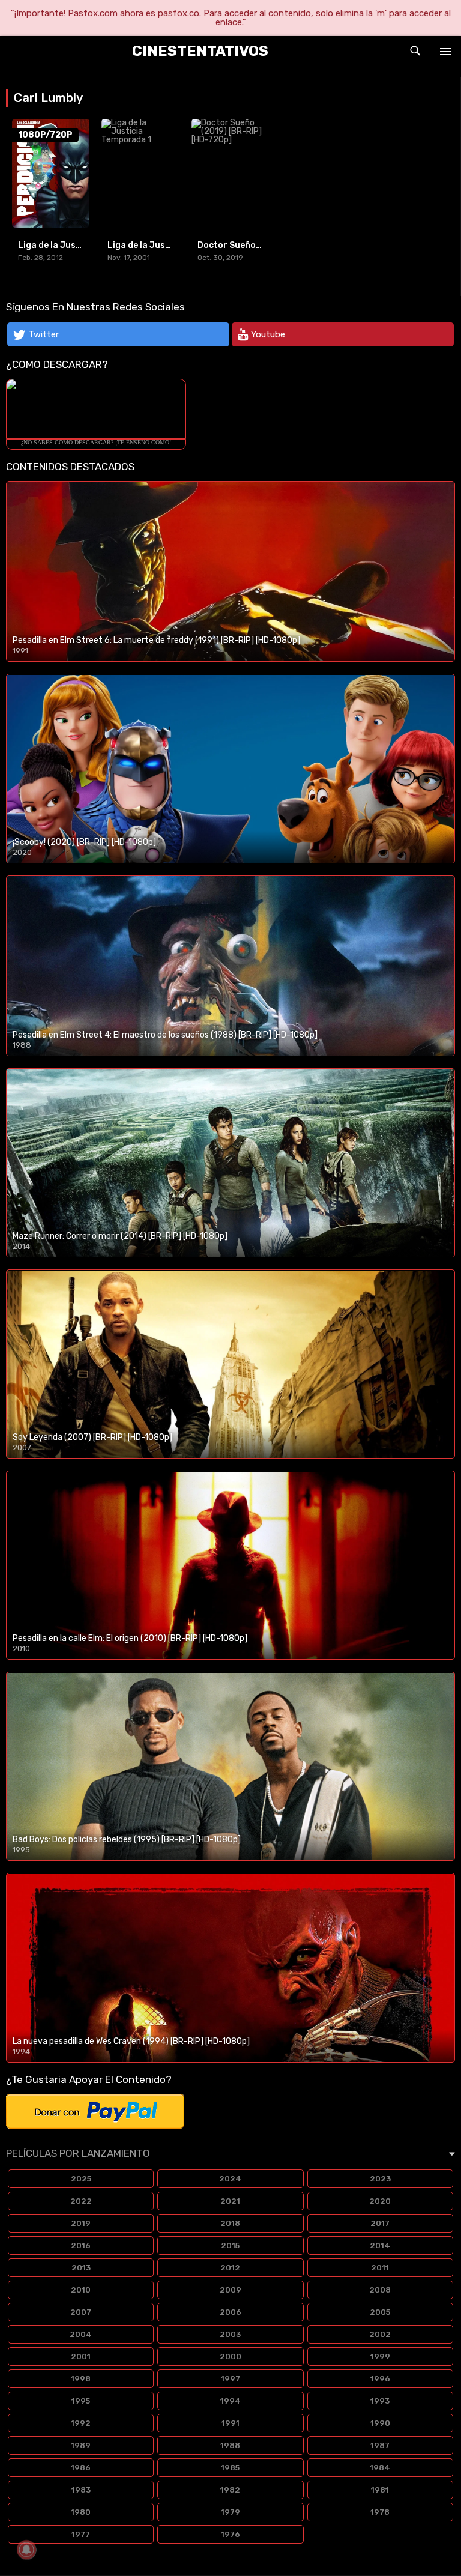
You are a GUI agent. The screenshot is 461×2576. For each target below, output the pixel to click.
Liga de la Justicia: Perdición (79, 245)
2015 (230, 2245)
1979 (230, 2512)
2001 (81, 2357)
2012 (230, 2268)
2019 (81, 2223)
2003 (230, 2334)
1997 (230, 2379)
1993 (380, 2401)
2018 (230, 2223)
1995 (81, 2401)
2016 (81, 2245)
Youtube (268, 334)
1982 (230, 2490)
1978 (380, 2512)
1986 (81, 2468)
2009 (230, 2290)
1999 (380, 2357)
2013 (81, 2268)
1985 (230, 2468)
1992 (81, 2423)
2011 (380, 2268)
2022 (81, 2201)
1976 (230, 2534)
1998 (81, 2379)
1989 (81, 2445)
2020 (380, 2201)
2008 (380, 2290)
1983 (81, 2490)
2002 (380, 2334)
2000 (230, 2357)
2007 (81, 2312)
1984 (380, 2468)
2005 (380, 2312)
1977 (81, 2534)
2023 (380, 2179)
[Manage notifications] (26, 2550)
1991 (230, 2423)
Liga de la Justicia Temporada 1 (174, 245)
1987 (380, 2445)
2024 (230, 2179)
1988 (230, 2445)
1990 (380, 2423)
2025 (81, 2179)
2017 (380, 2223)
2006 (230, 2312)
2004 (81, 2334)
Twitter (44, 334)
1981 (380, 2490)
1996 (380, 2379)
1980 (81, 2512)
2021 (230, 2201)
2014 (380, 2245)
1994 (230, 2401)
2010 (81, 2290)
